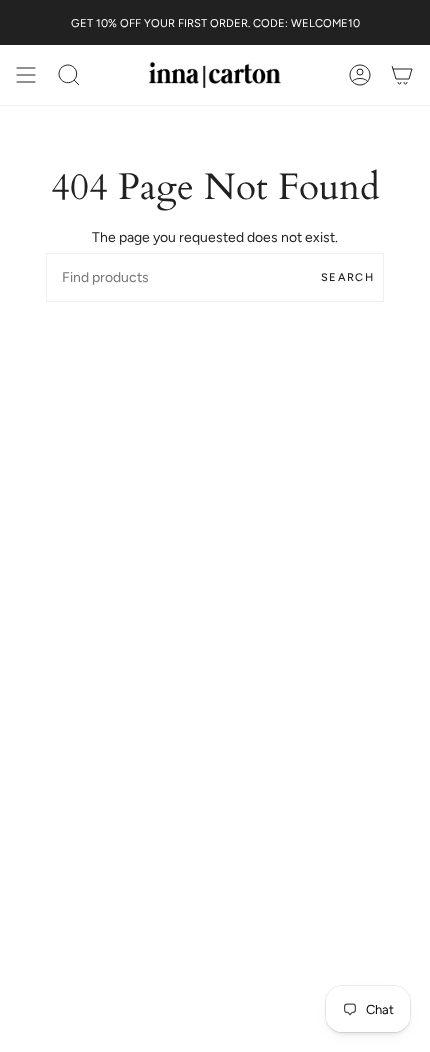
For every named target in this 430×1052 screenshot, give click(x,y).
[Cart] (402, 75)
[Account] (360, 75)
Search (347, 277)
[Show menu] (26, 75)
